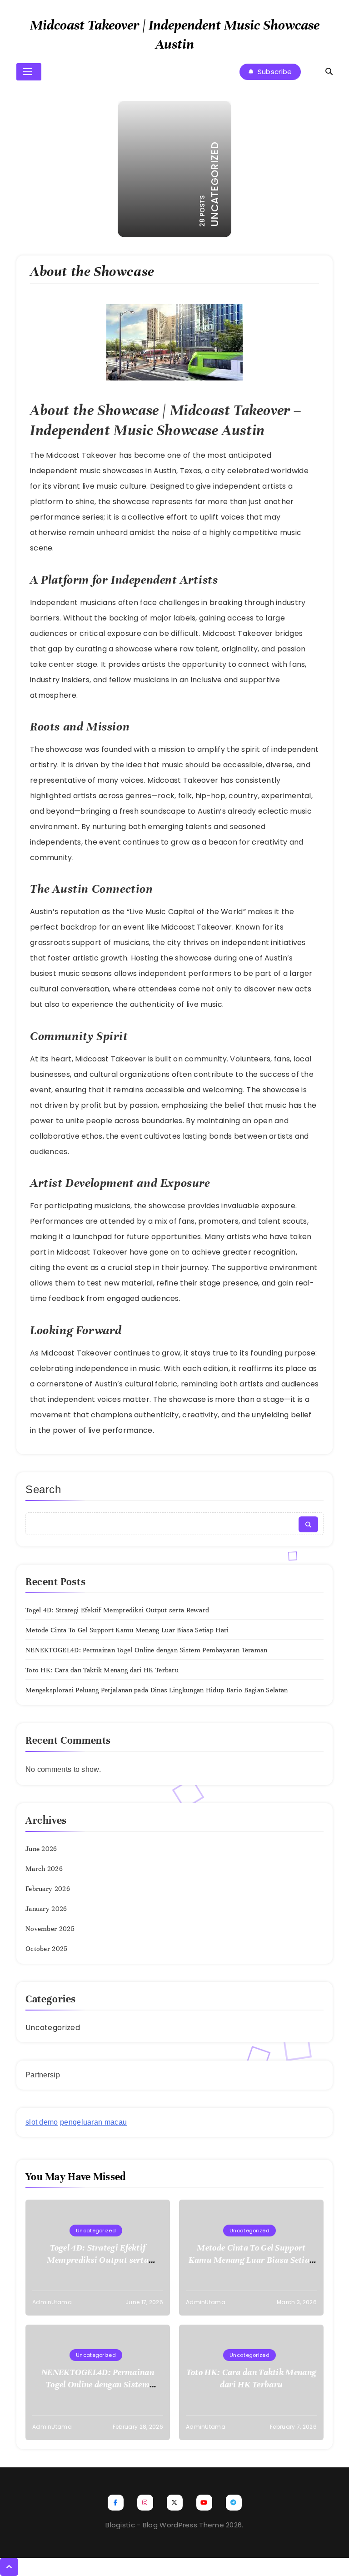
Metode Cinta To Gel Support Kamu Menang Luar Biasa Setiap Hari (127, 1630)
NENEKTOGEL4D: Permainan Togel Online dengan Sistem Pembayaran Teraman (147, 1650)
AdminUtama (52, 2302)
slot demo (42, 2122)
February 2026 (48, 1889)
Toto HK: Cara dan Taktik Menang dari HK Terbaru (102, 1670)
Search (43, 1489)
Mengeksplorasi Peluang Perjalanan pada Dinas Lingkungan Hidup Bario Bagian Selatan (157, 1690)
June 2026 (41, 1849)
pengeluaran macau (93, 2122)
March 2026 (44, 1869)
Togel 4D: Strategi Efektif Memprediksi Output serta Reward (117, 1610)
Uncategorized (53, 2028)
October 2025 (47, 1949)
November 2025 (50, 1929)
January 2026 (46, 1909)
